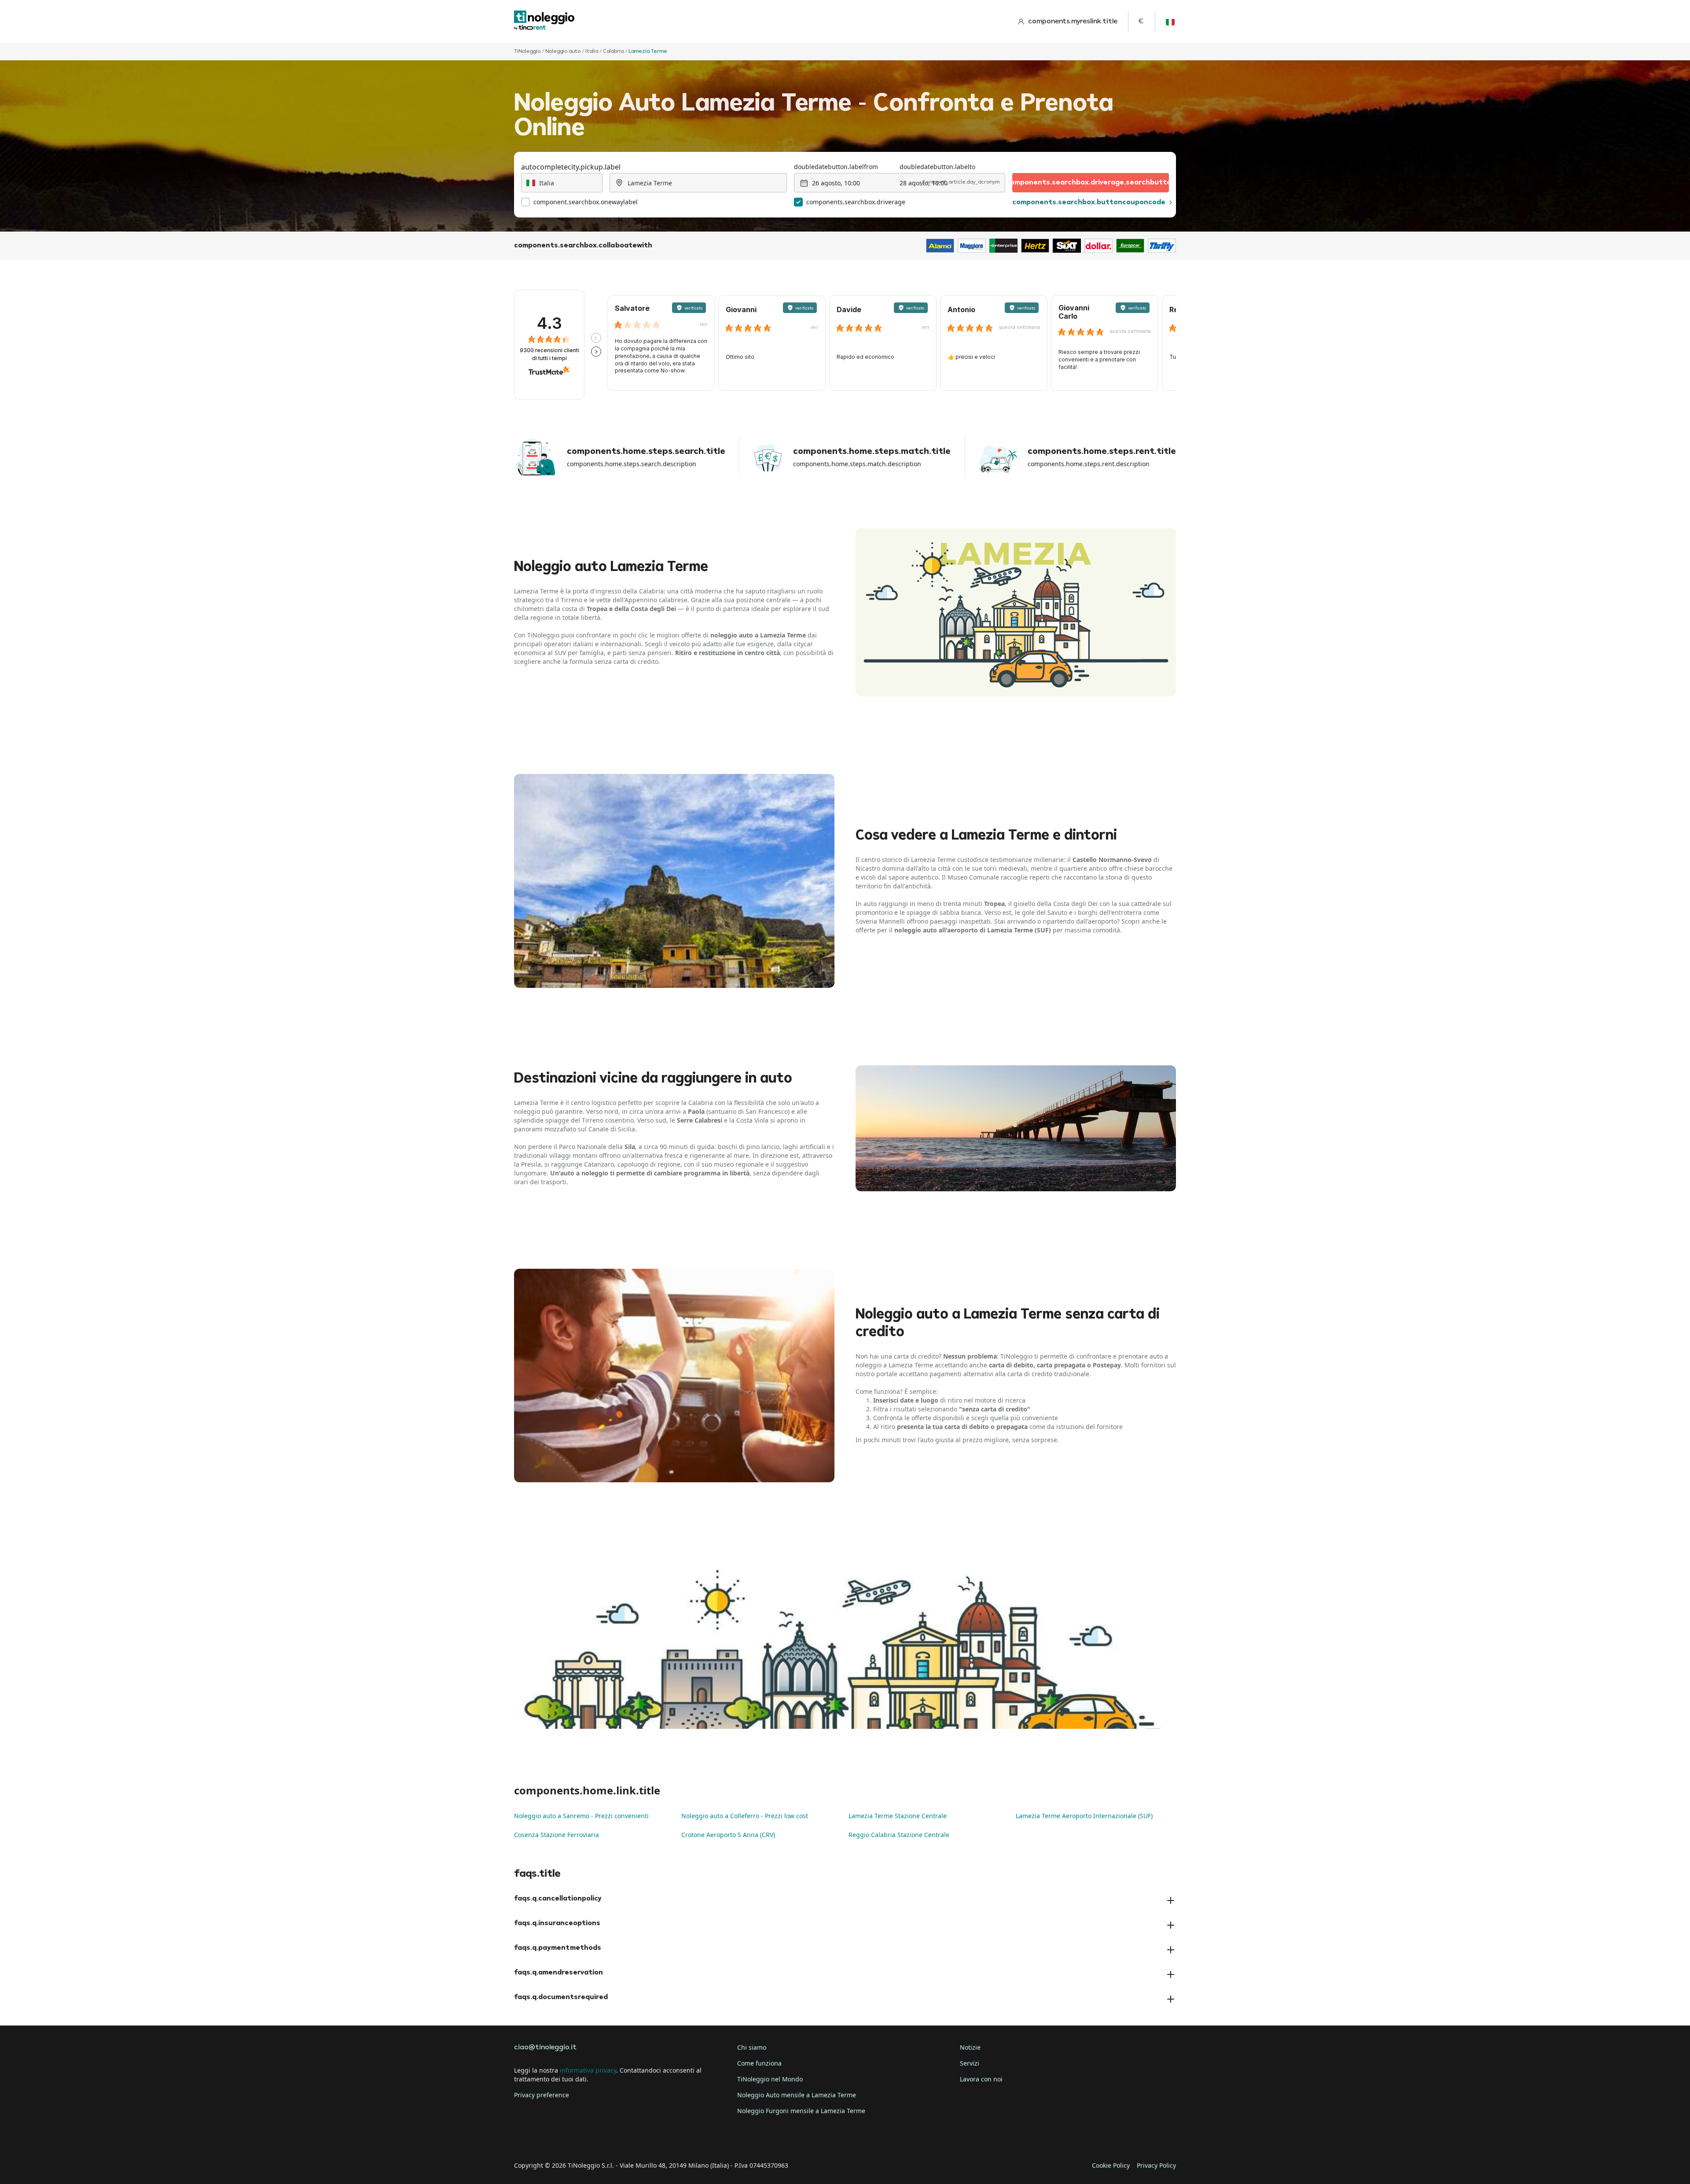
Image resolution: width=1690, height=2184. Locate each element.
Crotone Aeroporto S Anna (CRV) (728, 1835)
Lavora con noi (981, 2079)
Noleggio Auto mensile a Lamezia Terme (797, 2095)
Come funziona (759, 2063)
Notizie (970, 2047)
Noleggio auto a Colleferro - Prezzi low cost (745, 1816)
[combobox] (562, 183)
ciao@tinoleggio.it (545, 2048)
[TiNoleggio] (544, 21)
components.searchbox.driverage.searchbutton (1091, 183)
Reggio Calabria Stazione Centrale (899, 1835)
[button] (596, 338)
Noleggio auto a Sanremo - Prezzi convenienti (581, 1816)
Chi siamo (752, 2047)
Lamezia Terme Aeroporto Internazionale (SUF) (1084, 1816)
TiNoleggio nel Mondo (770, 2079)
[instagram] (572, 2138)
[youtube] (597, 2138)
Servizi (970, 2063)
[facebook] (523, 2138)
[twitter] (547, 2138)
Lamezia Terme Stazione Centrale (898, 1816)
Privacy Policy (1156, 2165)
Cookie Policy (1111, 2165)
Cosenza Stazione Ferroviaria (557, 1835)
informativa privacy (588, 2070)
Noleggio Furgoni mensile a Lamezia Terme (801, 2111)
